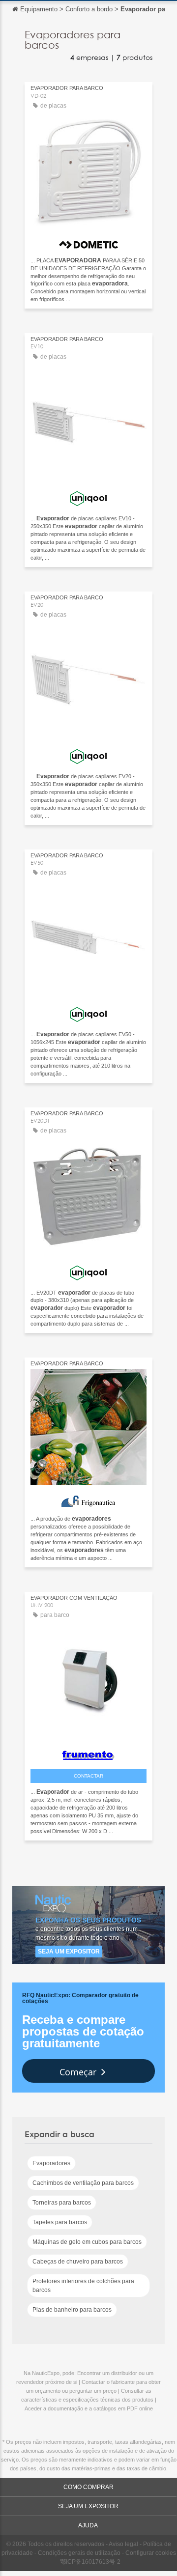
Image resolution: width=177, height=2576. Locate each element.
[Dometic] (88, 242)
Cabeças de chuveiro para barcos (78, 2262)
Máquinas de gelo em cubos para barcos (87, 2242)
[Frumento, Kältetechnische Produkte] (88, 1753)
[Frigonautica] (88, 1499)
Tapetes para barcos (60, 2222)
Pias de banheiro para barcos (72, 2310)
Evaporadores (51, 2163)
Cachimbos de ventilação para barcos (83, 2183)
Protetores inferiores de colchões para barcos (83, 2286)
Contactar (88, 1776)
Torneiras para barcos (62, 2203)
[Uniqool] (88, 496)
